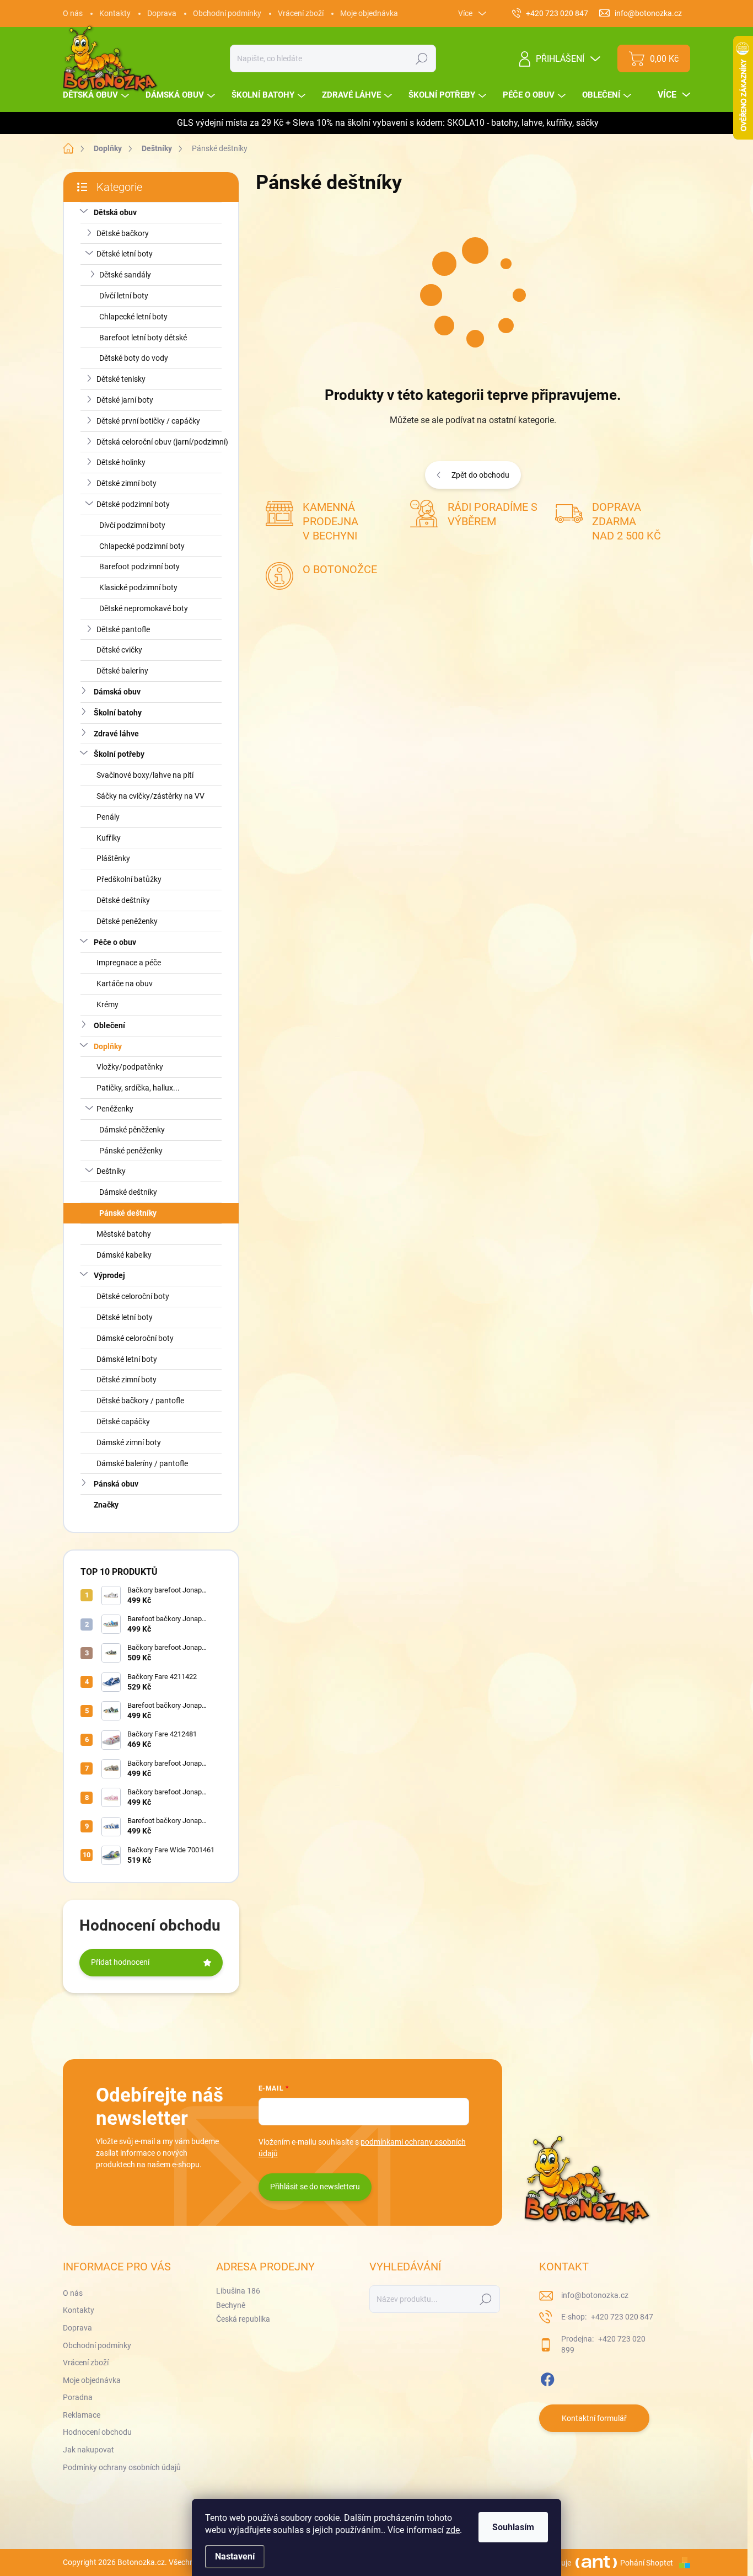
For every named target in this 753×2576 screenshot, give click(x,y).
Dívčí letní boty (124, 296)
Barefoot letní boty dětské (143, 338)
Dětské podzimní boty (133, 504)
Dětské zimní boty (127, 483)
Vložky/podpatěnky (130, 1067)
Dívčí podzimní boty (132, 525)
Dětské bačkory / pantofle (140, 1401)
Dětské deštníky (123, 900)
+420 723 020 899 (603, 2344)
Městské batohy (124, 1234)
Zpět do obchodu (480, 475)
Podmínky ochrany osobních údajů (122, 2467)
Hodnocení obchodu (97, 2432)
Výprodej (109, 1275)
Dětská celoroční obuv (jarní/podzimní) (162, 442)
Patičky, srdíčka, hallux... (138, 1088)
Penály (108, 817)
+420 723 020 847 (621, 2317)
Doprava (162, 13)
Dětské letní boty (125, 254)
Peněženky (115, 1109)
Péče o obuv (115, 942)
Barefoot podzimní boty (139, 566)
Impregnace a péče (129, 963)
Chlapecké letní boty (133, 317)
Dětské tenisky (121, 379)
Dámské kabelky (124, 1255)
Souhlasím (513, 2527)
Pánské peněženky (131, 1151)
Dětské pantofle (123, 629)
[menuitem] (97, 95)
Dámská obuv (117, 692)
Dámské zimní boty (129, 1442)
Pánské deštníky (128, 1213)
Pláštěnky (113, 858)
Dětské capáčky (123, 1421)
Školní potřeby (119, 754)
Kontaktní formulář (594, 2418)
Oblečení (109, 1025)
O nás (73, 13)
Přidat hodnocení (120, 1962)
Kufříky (109, 838)
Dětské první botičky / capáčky (148, 421)
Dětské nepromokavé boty (144, 608)
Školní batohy (118, 713)
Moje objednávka (369, 13)
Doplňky (108, 1046)
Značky (106, 1505)
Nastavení (235, 2556)
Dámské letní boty (127, 1359)
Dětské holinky (121, 462)
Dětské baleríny (122, 671)
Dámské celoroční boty (135, 1338)
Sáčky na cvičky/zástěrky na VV (150, 796)
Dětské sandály (125, 275)
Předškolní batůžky (129, 879)
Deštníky (111, 1171)
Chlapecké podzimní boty (142, 546)
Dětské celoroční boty (133, 1296)
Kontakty (115, 13)
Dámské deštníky (128, 1192)
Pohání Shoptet (647, 2563)
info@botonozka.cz (595, 2295)
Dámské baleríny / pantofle (142, 1463)
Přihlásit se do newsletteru (315, 2187)
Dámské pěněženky (132, 1130)
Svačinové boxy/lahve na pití (145, 775)
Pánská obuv (116, 1484)
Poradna (78, 2397)
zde (453, 2530)
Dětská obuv (115, 212)
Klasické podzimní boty (138, 587)
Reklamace (82, 2415)
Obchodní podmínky (227, 13)
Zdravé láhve (116, 734)
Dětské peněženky (127, 921)
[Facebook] (547, 2377)
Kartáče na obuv (125, 984)
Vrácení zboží (301, 13)
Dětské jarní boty (125, 400)
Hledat (422, 58)
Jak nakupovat (88, 2450)
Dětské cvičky (119, 650)
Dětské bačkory (123, 233)
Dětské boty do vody (134, 358)
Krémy (107, 1004)
